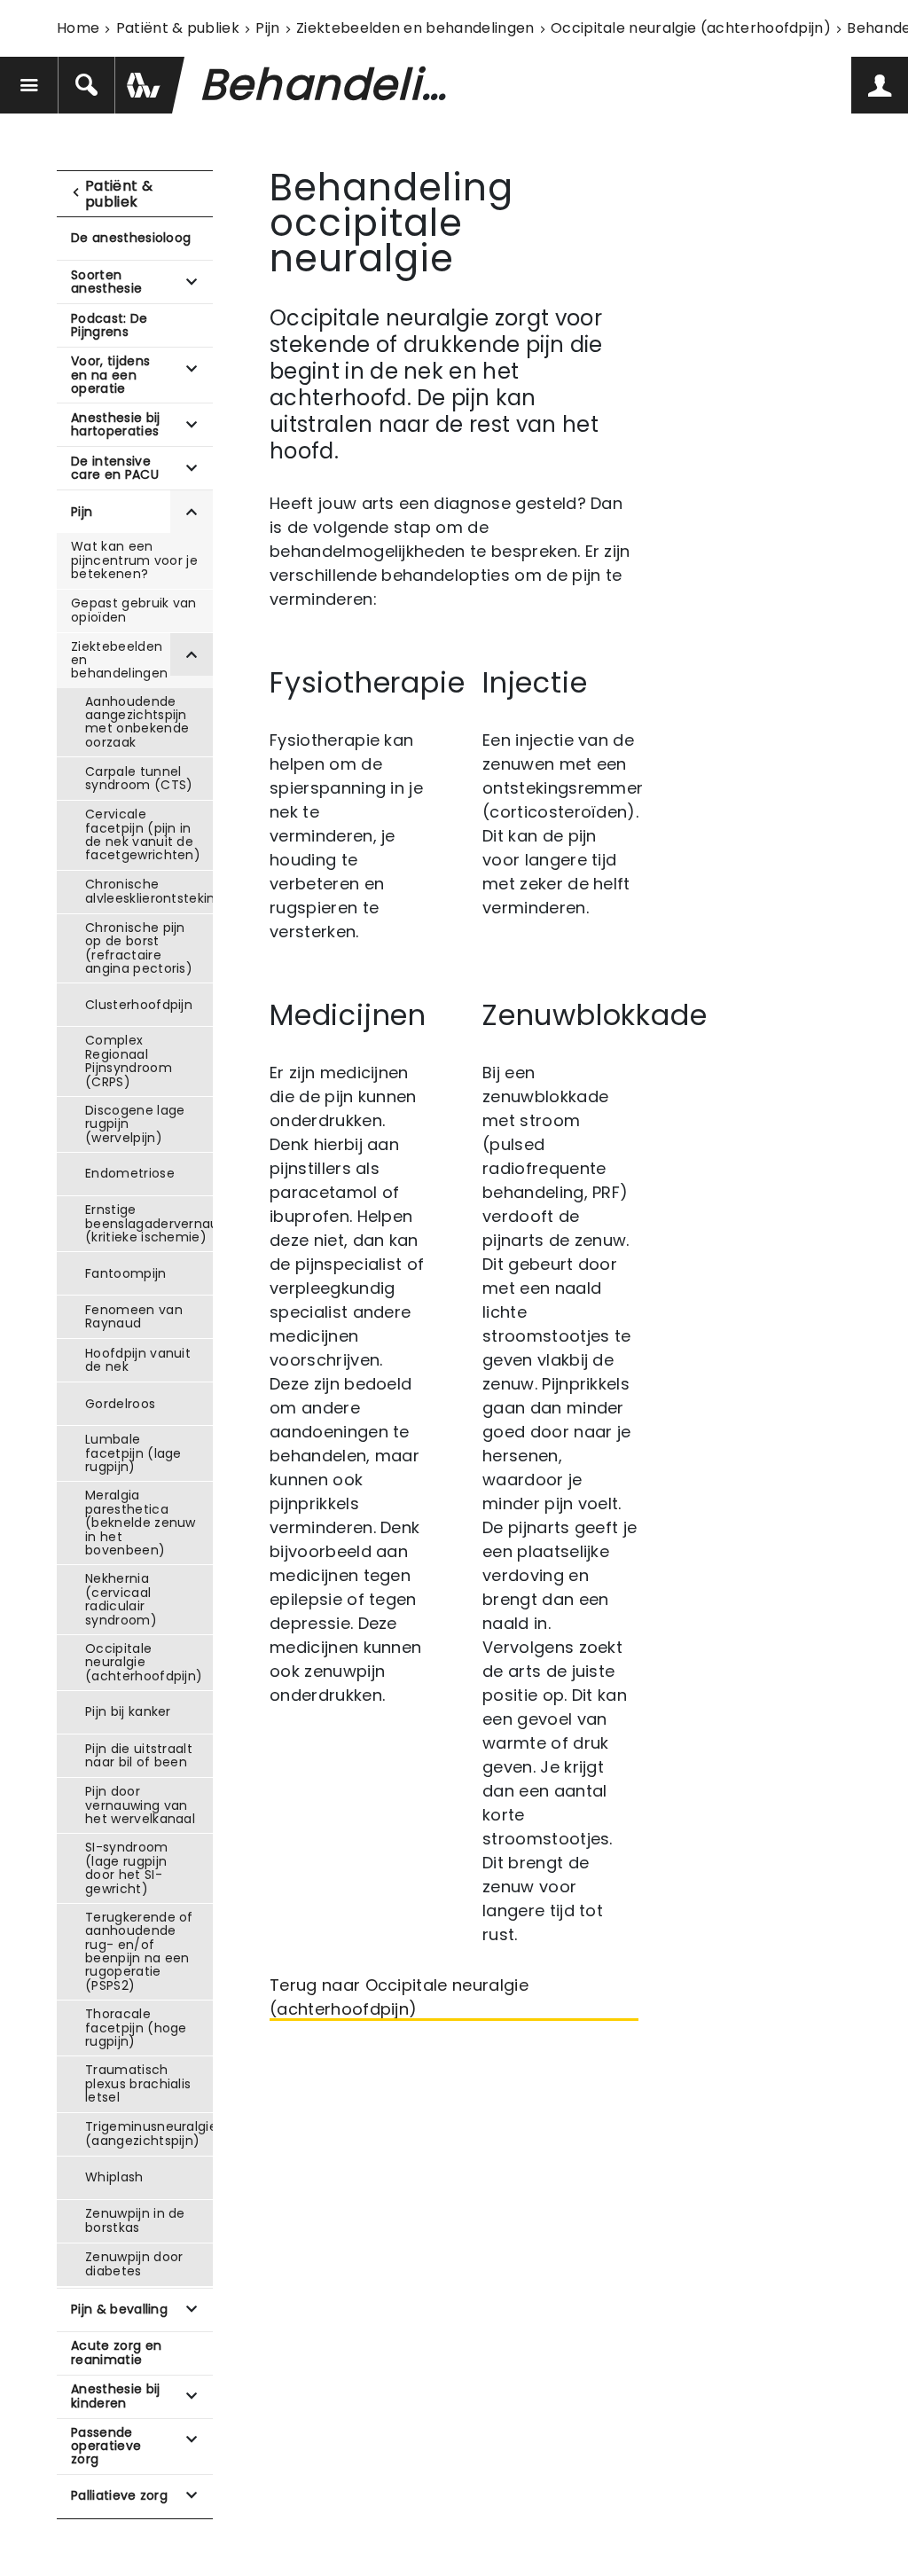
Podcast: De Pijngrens (110, 325)
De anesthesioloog (131, 238)
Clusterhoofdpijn (139, 1005)
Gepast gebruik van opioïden (134, 610)
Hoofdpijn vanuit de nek (138, 1360)
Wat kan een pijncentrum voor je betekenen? (134, 560)
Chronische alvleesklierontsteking (149, 891)
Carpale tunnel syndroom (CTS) (139, 778)
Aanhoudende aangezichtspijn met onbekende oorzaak (137, 722)
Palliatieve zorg (119, 2495)
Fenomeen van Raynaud (134, 1316)
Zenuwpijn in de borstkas (135, 2220)
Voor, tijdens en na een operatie (110, 375)
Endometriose (130, 1173)
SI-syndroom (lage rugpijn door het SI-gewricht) (127, 1867)
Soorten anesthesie (106, 282)
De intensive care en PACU (115, 468)
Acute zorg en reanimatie (116, 2352)
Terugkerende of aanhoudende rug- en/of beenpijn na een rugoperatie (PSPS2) (139, 1951)
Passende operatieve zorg (106, 2446)
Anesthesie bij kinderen (115, 2396)
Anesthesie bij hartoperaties (115, 424)
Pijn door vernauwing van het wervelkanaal (140, 1805)
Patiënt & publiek (178, 28)
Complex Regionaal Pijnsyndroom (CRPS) (129, 1061)
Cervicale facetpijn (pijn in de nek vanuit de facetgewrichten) (143, 834)
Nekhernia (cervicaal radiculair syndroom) (121, 1599)
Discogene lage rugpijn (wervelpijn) (135, 1124)
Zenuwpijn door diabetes (134, 2263)
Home (78, 28)
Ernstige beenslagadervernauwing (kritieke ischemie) (149, 1223)
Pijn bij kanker (128, 1711)
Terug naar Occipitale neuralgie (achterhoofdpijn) (399, 1997)
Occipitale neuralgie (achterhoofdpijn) (691, 28)
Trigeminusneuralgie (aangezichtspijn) (149, 2133)
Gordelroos (120, 1404)
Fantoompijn (126, 1273)
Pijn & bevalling (119, 2309)
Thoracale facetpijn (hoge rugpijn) (136, 2028)
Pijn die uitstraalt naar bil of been (139, 1755)
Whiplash (114, 2177)
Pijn (267, 28)
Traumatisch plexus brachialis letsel (138, 2083)
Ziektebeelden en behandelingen (415, 28)
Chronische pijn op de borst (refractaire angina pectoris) (139, 948)
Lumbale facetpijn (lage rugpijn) (133, 1453)
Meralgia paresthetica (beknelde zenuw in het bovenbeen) (141, 1523)
